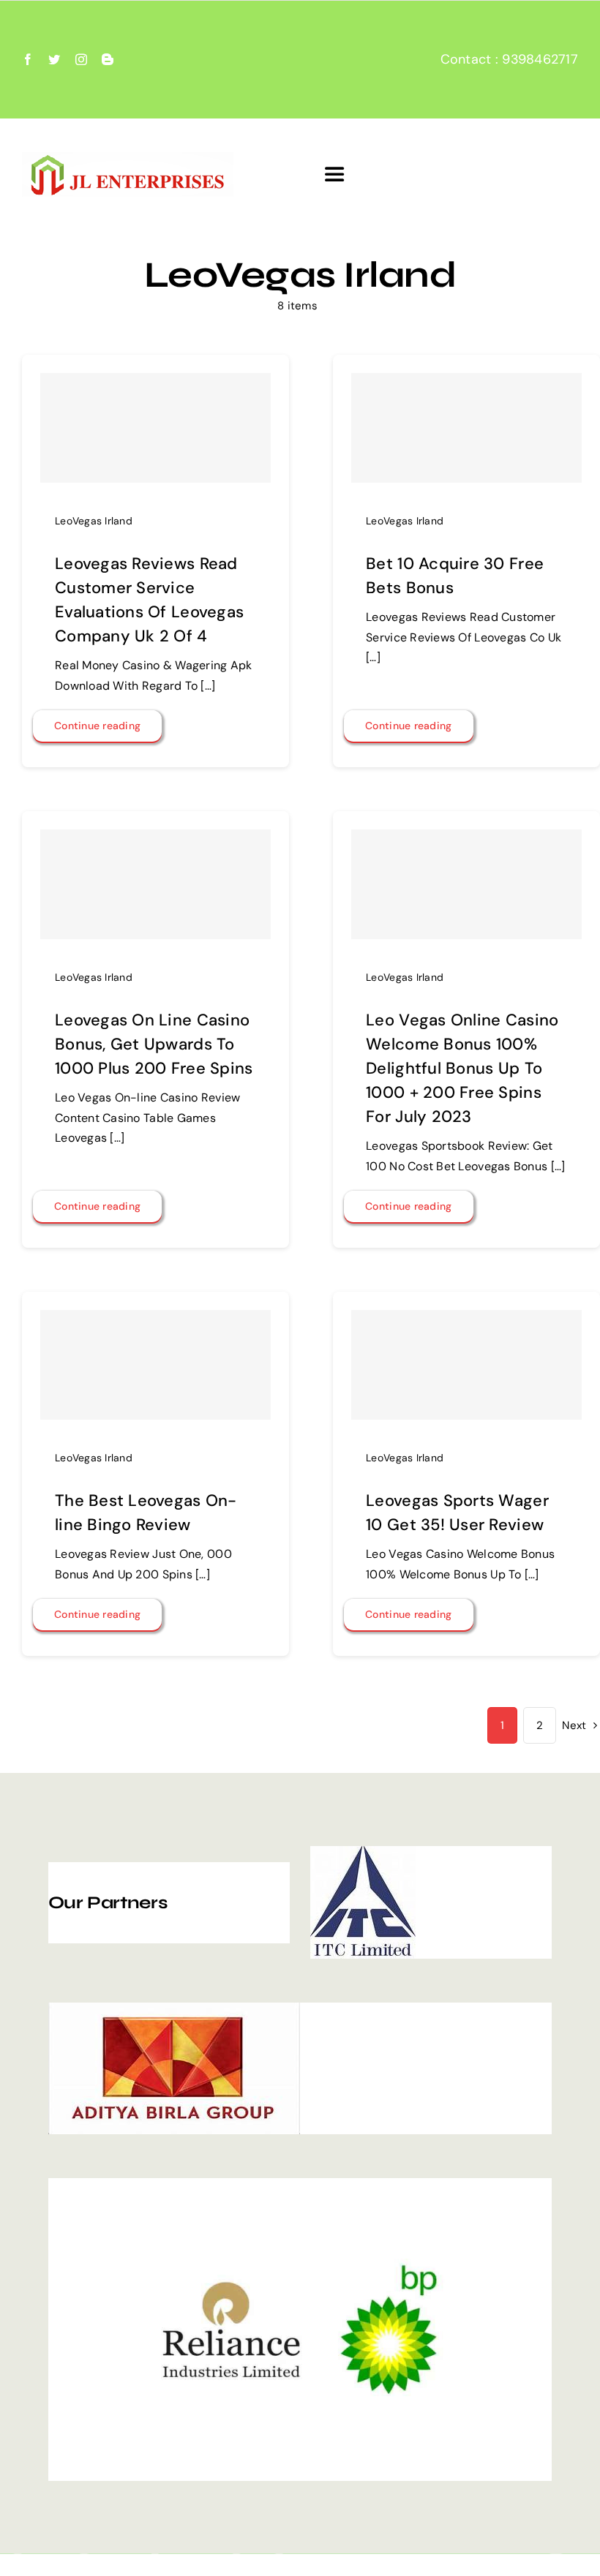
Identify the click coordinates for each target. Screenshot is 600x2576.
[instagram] (81, 59)
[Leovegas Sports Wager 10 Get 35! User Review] (466, 1365)
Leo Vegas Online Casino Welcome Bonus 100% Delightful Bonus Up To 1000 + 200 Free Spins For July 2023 (462, 1068)
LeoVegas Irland (94, 521)
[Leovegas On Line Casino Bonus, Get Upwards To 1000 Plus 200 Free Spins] (155, 884)
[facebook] (28, 59)
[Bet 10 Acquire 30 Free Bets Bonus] (466, 428)
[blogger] (108, 59)
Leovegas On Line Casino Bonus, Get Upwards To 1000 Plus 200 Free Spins (154, 1044)
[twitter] (54, 59)
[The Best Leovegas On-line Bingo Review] (155, 1365)
